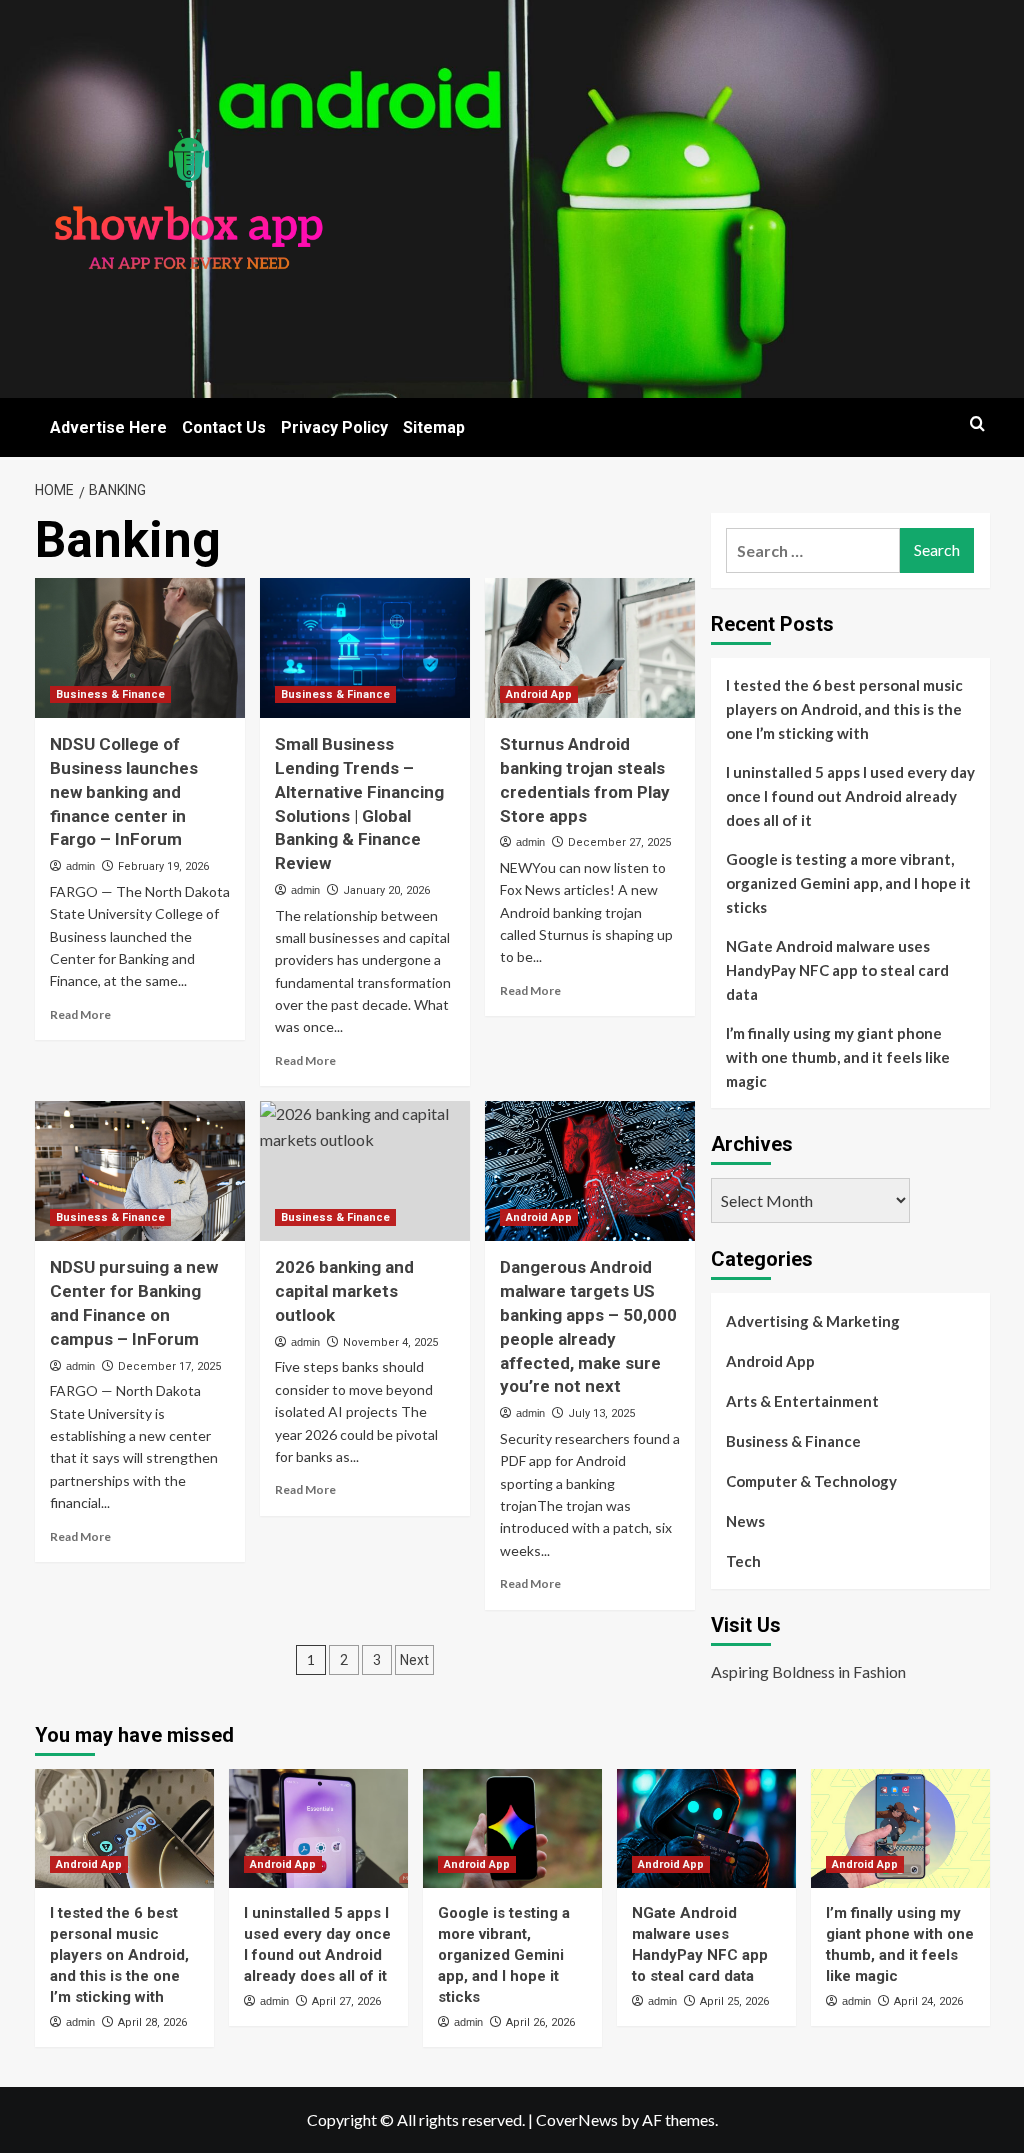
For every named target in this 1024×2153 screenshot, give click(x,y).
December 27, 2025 (619, 842)
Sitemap (434, 427)
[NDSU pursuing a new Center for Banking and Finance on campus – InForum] (140, 1171)
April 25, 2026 (734, 2001)
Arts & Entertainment (802, 1401)
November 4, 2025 (390, 1342)
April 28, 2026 (152, 2022)
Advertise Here (108, 427)
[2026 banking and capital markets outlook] (365, 1171)
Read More (80, 1014)
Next (414, 1660)
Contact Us (224, 427)
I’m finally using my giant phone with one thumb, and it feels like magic (838, 1057)
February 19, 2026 (163, 866)
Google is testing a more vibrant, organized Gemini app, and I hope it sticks (848, 883)
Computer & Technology (811, 1481)
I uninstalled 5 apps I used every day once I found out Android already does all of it (850, 796)
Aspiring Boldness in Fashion (808, 1671)
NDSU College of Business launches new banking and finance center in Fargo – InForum (124, 791)
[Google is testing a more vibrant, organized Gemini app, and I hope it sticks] (512, 1828)
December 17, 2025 (169, 1366)
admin (80, 866)
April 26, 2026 (540, 2022)
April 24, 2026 (928, 2001)
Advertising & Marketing (813, 1321)
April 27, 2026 (346, 2001)
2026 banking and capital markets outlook (344, 1291)
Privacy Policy (334, 427)
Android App (539, 694)
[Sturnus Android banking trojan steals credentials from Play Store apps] (590, 648)
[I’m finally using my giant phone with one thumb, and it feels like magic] (900, 1828)
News (745, 1521)
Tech (743, 1561)
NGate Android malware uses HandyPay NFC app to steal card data (837, 970)
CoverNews (577, 2119)
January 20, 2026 (386, 890)
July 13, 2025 (601, 1413)
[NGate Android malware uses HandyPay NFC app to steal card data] (706, 1828)
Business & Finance (110, 694)
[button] (977, 423)
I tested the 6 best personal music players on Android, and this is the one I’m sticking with (844, 709)
